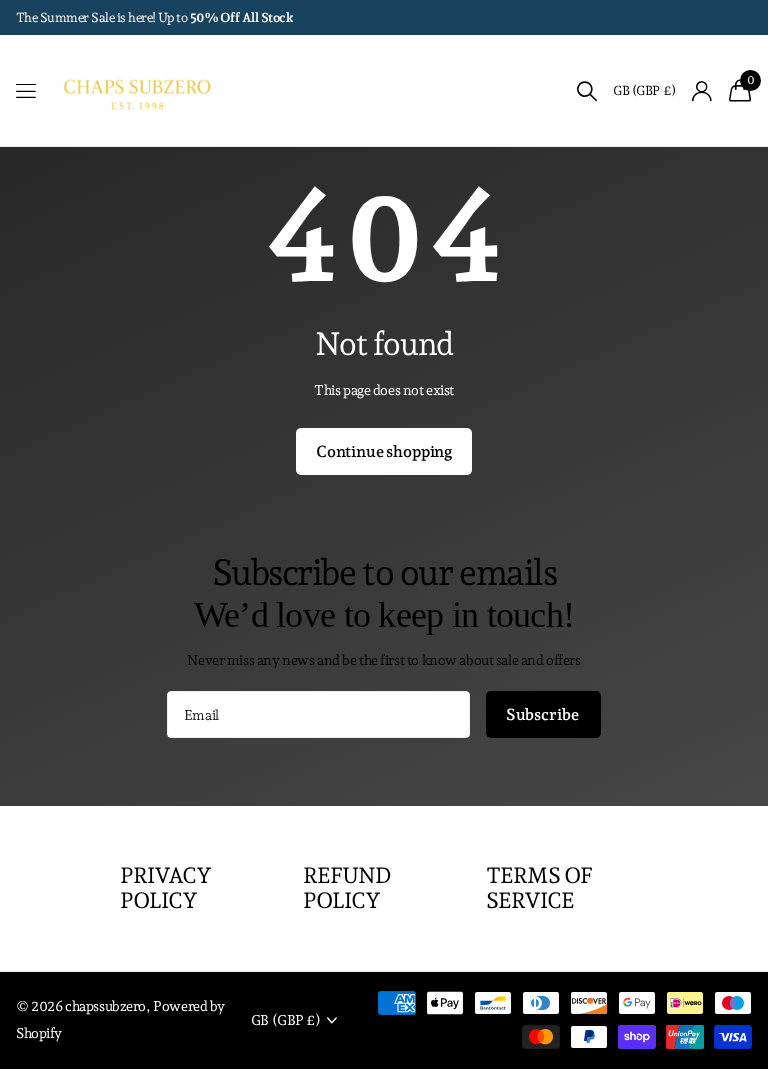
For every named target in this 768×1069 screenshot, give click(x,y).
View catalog (27, 91)
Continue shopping (384, 451)
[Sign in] (702, 91)
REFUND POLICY (347, 887)
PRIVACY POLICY (166, 887)
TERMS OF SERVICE (539, 887)
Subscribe (543, 714)
